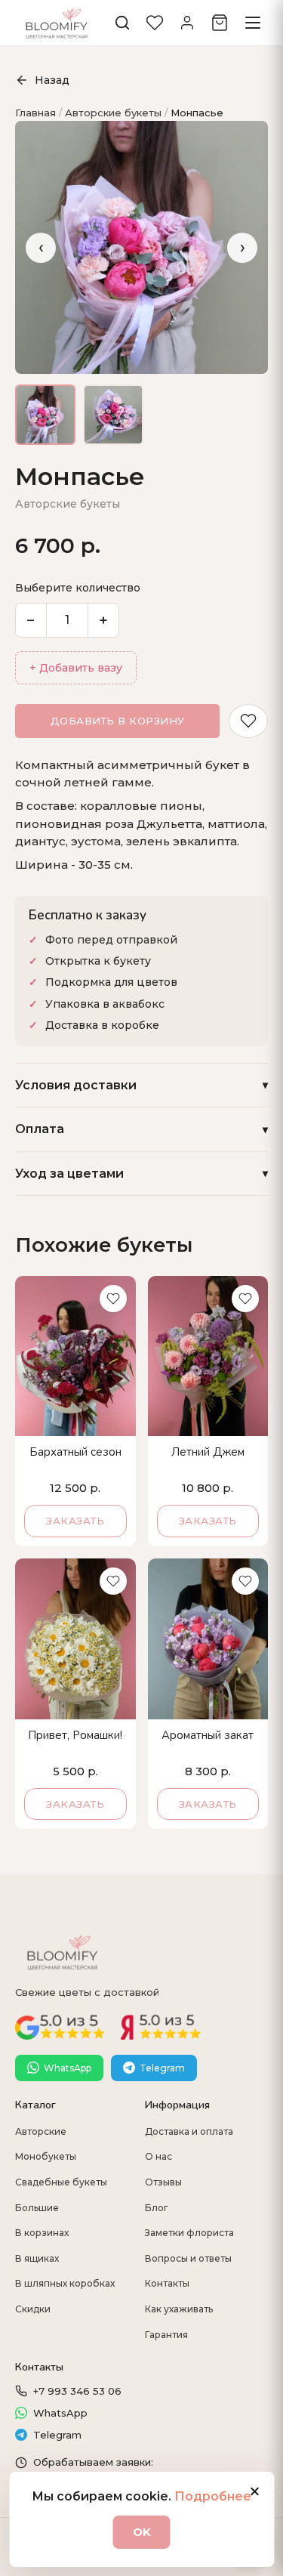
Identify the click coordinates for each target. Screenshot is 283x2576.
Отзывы (163, 2182)
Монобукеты (46, 2156)
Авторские (41, 2131)
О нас (158, 2156)
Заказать (75, 1521)
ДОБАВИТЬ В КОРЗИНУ (118, 721)
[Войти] (187, 23)
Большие (37, 2208)
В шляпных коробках (65, 2283)
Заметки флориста (189, 2233)
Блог (157, 2208)
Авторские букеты (113, 113)
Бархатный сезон (75, 1452)
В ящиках (37, 2258)
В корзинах (42, 2233)
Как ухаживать (179, 2309)
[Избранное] (155, 23)
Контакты (167, 2283)
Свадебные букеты (61, 2182)
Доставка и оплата (189, 2131)
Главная (35, 113)
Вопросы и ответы (188, 2258)
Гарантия (166, 2335)
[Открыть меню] (253, 23)
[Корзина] (220, 23)
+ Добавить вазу (76, 668)
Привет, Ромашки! (75, 1736)
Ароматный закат (208, 1736)
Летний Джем (208, 1452)
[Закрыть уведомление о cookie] (254, 2491)
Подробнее (213, 2496)
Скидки (33, 2309)
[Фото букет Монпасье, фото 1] (45, 415)
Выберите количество (78, 588)
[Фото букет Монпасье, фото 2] (113, 415)
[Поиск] (122, 23)
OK (142, 2532)
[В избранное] (248, 721)
